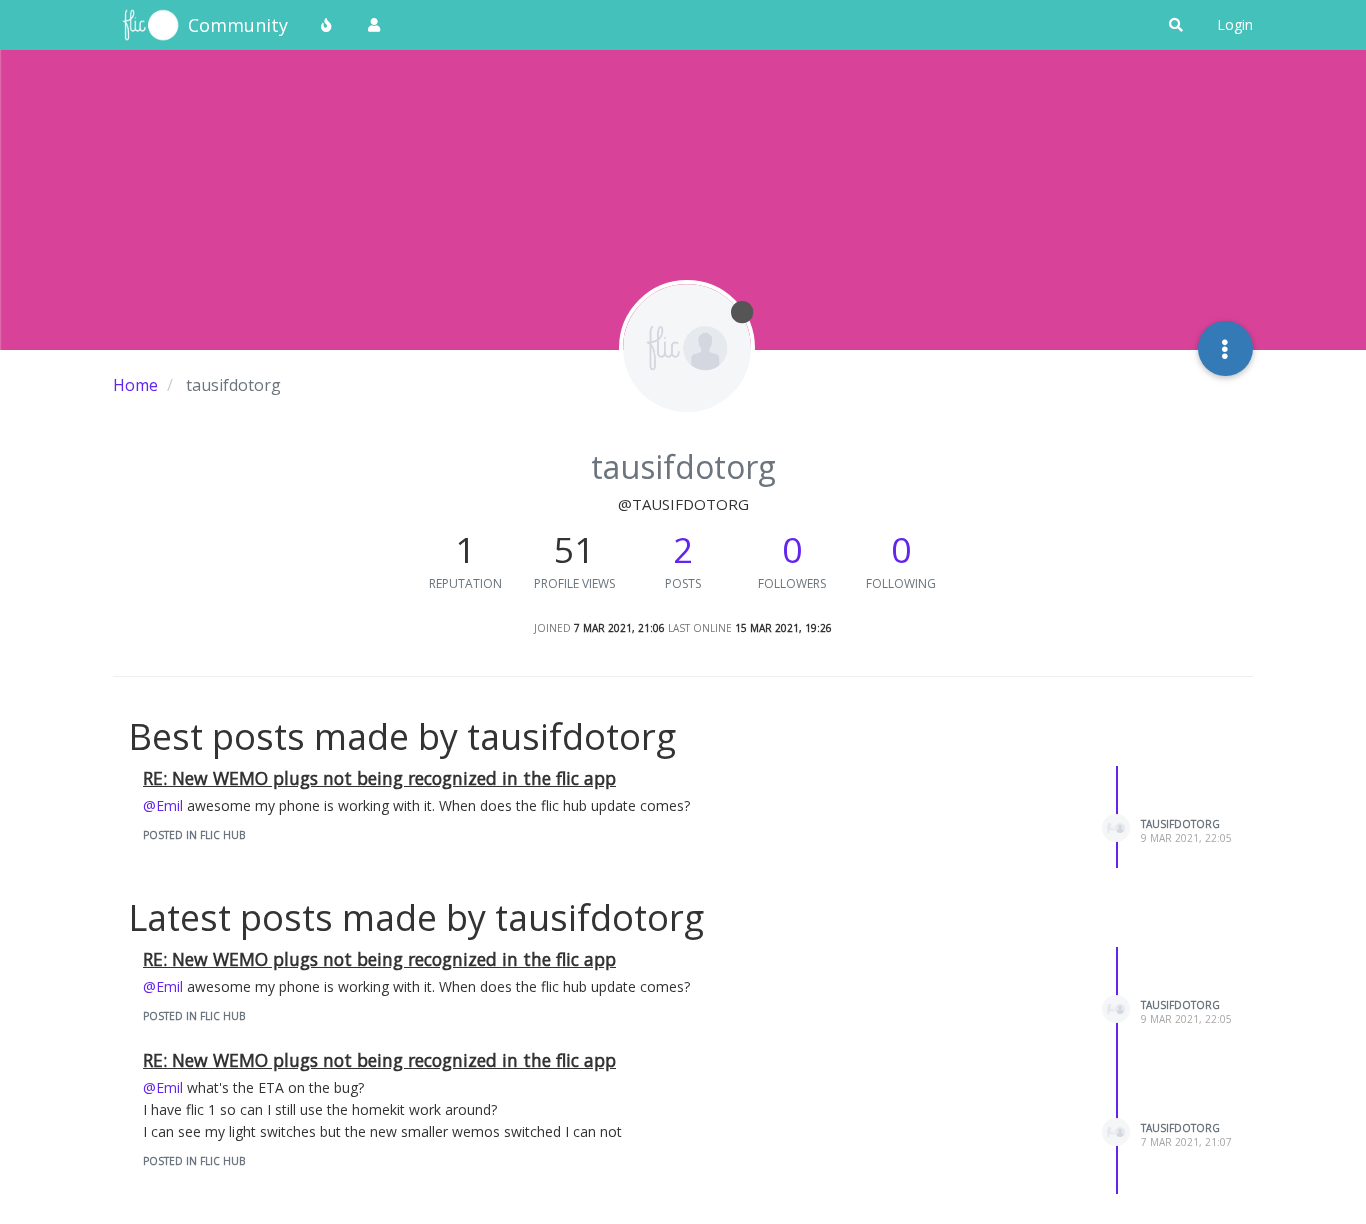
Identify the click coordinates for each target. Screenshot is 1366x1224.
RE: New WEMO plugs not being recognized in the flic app (379, 778)
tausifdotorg (1180, 824)
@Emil (163, 805)
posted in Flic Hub (194, 835)
